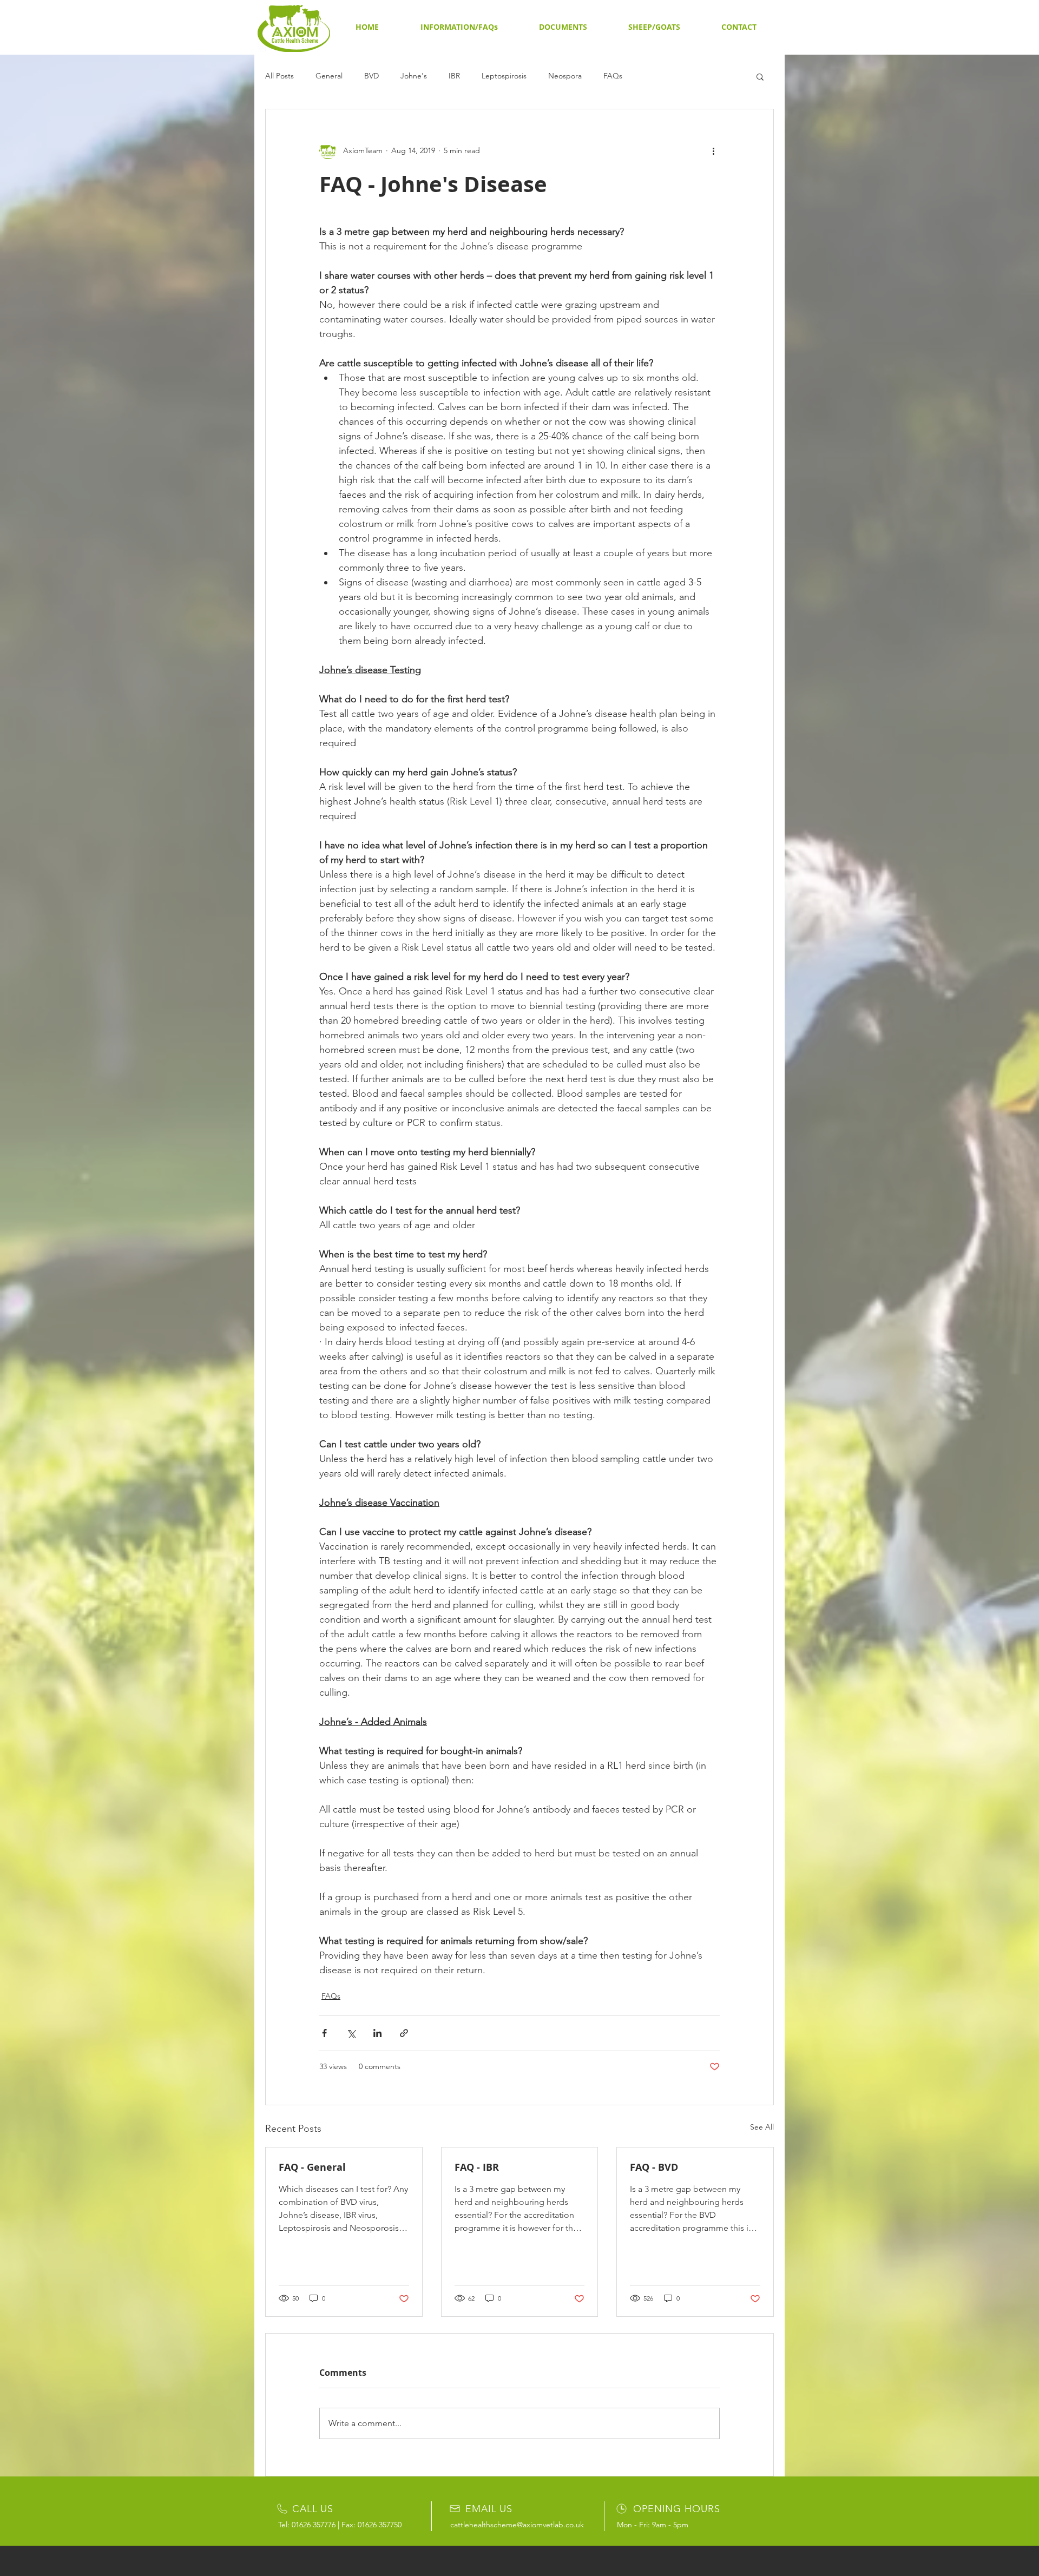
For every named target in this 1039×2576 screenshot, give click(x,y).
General (329, 76)
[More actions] (713, 150)
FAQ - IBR (477, 2167)
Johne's (414, 76)
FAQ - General (312, 2167)
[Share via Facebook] (324, 2033)
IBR (454, 76)
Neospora (565, 76)
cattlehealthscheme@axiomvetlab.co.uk (517, 2525)
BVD (371, 76)
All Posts (280, 76)
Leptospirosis (504, 76)
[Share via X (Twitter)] (351, 2033)
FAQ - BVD (654, 2167)
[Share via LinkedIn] (377, 2033)
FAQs (613, 76)
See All (762, 2127)
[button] (459, 27)
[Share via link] (404, 2033)
